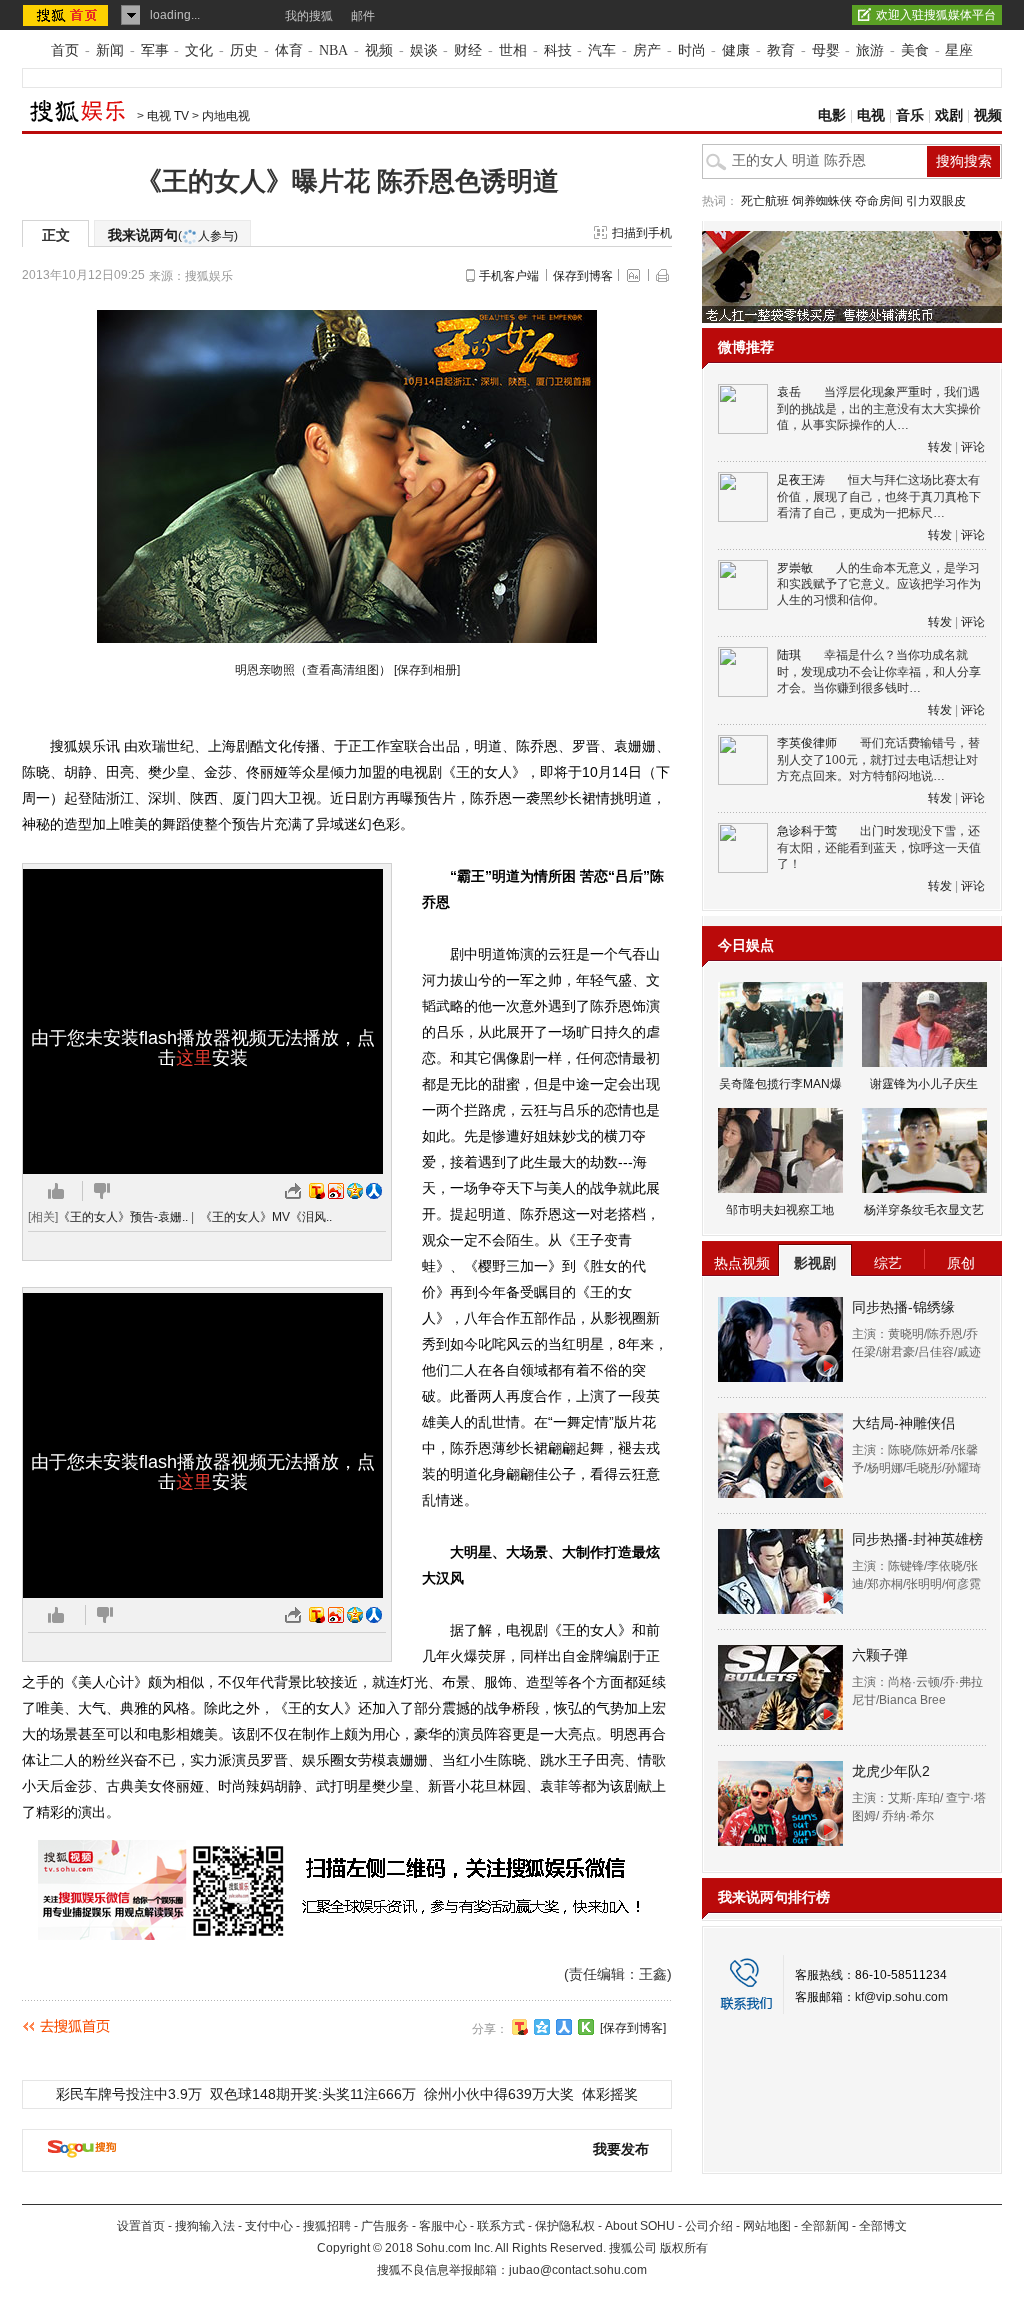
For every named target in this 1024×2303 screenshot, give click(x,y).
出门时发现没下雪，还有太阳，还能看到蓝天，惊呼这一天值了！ (879, 847)
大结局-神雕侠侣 (903, 1423)
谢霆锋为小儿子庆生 (924, 1084)
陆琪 (789, 655)
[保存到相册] (427, 670)
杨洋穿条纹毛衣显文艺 (924, 1210)
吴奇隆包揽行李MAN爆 (780, 1084)
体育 (289, 50)
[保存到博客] (633, 2028)
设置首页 (141, 2226)
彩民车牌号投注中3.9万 (129, 2094)
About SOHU (640, 2226)
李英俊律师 (807, 743)
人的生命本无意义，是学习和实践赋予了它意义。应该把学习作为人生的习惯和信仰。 (879, 584)
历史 (244, 50)
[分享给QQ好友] (542, 2027)
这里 (194, 1058)
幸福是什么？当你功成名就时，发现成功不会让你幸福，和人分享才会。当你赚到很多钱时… (879, 671)
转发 (940, 447)
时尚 (692, 50)
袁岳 (789, 392)
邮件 (363, 16)
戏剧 (949, 115)
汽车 (602, 50)
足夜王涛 (801, 480)
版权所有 (684, 2248)
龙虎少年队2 (891, 1771)
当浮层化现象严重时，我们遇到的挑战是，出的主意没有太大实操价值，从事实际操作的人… (879, 408)
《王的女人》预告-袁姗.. (123, 1217)
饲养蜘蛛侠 (822, 201)
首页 (65, 50)
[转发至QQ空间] (355, 1191)
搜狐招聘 (327, 2226)
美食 (915, 50)
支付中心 (269, 2226)
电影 (832, 115)
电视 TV (168, 116)
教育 (781, 50)
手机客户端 (509, 276)
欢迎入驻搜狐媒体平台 (936, 15)
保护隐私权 (565, 2226)
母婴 (826, 50)
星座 (959, 50)
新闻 (110, 50)
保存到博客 (583, 276)
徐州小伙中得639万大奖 (499, 2094)
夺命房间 (879, 201)
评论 (973, 447)
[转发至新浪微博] (336, 1191)
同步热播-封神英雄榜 (917, 1539)
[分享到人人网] (564, 2027)
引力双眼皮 (936, 201)
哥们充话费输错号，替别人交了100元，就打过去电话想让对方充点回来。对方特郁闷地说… (878, 759)
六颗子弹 (880, 1655)
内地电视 (226, 116)
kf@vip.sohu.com (901, 1997)
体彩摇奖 (610, 2094)
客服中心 (443, 2226)
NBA (333, 50)
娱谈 (424, 50)
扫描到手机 (642, 233)
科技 (558, 50)
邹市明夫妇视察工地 (780, 1210)
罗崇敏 (795, 568)
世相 (513, 50)
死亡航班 (765, 201)
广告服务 (385, 2226)
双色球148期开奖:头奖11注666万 (313, 2094)
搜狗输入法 (205, 2226)
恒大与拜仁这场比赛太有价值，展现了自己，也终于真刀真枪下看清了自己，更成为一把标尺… (879, 496)
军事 (155, 50)
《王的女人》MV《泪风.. (266, 1217)
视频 (379, 50)
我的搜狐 (309, 16)
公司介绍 (709, 2226)
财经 (468, 50)
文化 (199, 50)
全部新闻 (825, 2226)
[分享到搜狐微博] (520, 2027)
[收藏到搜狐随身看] (586, 2027)
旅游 (870, 50)
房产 (647, 50)
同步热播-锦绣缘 (903, 1307)
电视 (871, 115)
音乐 (910, 115)
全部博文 (883, 2226)
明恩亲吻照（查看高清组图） (313, 670)
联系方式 (501, 2226)
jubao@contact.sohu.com (578, 2270)
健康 (736, 50)
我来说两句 (173, 235)
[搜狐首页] (67, 15)
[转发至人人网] (374, 1191)
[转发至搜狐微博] (317, 1191)
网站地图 (767, 2226)
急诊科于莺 (807, 831)
